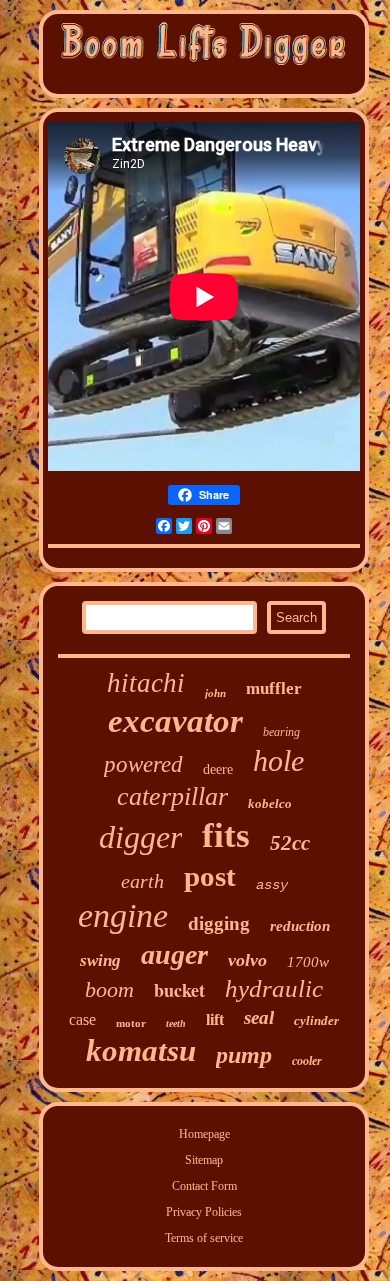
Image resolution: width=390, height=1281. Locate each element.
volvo (247, 960)
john (215, 693)
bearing (281, 732)
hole (278, 760)
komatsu (141, 1050)
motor (131, 1023)
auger (174, 954)
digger (140, 837)
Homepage (204, 1134)
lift (215, 1019)
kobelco (270, 803)
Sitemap (204, 1160)
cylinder (316, 1020)
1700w (308, 962)
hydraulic (274, 988)
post (210, 876)
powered (143, 764)
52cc (290, 843)
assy (272, 885)
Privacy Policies (204, 1212)
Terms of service (204, 1238)
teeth (176, 1023)
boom (109, 989)
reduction (300, 926)
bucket (179, 990)
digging (219, 923)
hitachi (146, 683)
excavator (175, 721)
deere (218, 769)
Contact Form (204, 1186)
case (82, 1019)
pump (244, 1055)
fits (226, 835)
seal (259, 1017)
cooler (307, 1061)
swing (100, 960)
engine (123, 915)
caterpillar (172, 796)
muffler (274, 688)
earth (142, 881)
